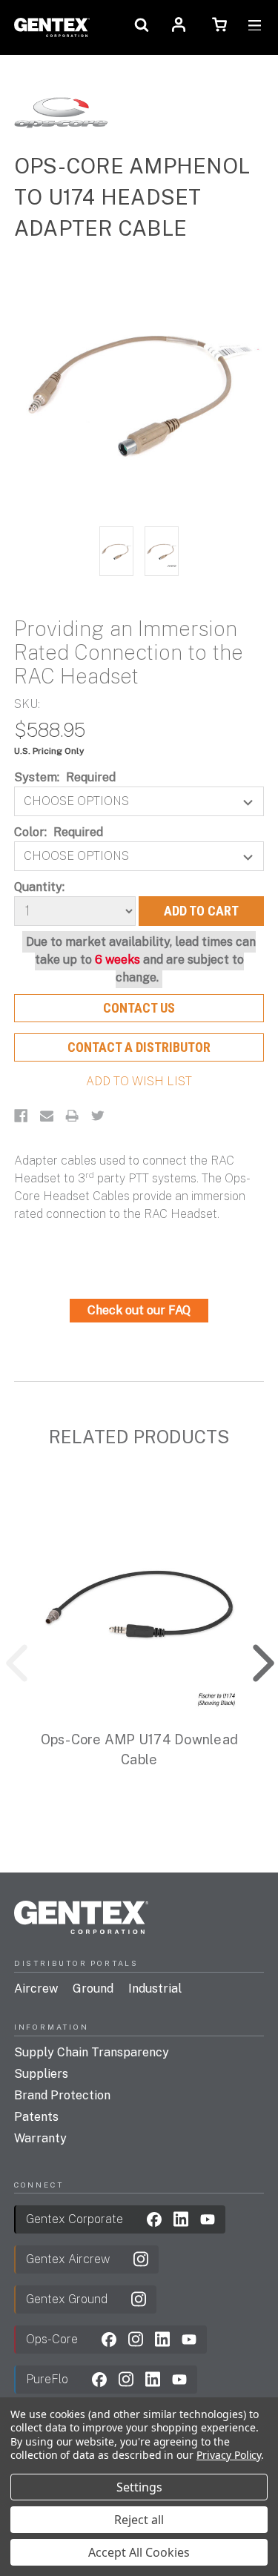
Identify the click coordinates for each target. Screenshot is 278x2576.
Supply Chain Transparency (92, 2052)
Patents (36, 2117)
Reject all (139, 2520)
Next (253, 1660)
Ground (93, 1989)
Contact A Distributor (139, 1047)
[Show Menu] (255, 27)
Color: (59, 832)
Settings (139, 2487)
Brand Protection (62, 2095)
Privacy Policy (229, 2455)
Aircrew (36, 1989)
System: (65, 777)
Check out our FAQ (139, 1310)
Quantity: (39, 887)
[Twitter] (98, 1116)
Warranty (40, 2138)
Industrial (155, 1989)
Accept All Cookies (139, 2552)
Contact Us (139, 1008)
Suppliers (41, 2074)
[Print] (72, 1116)
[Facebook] (21, 1116)
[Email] (47, 1116)
